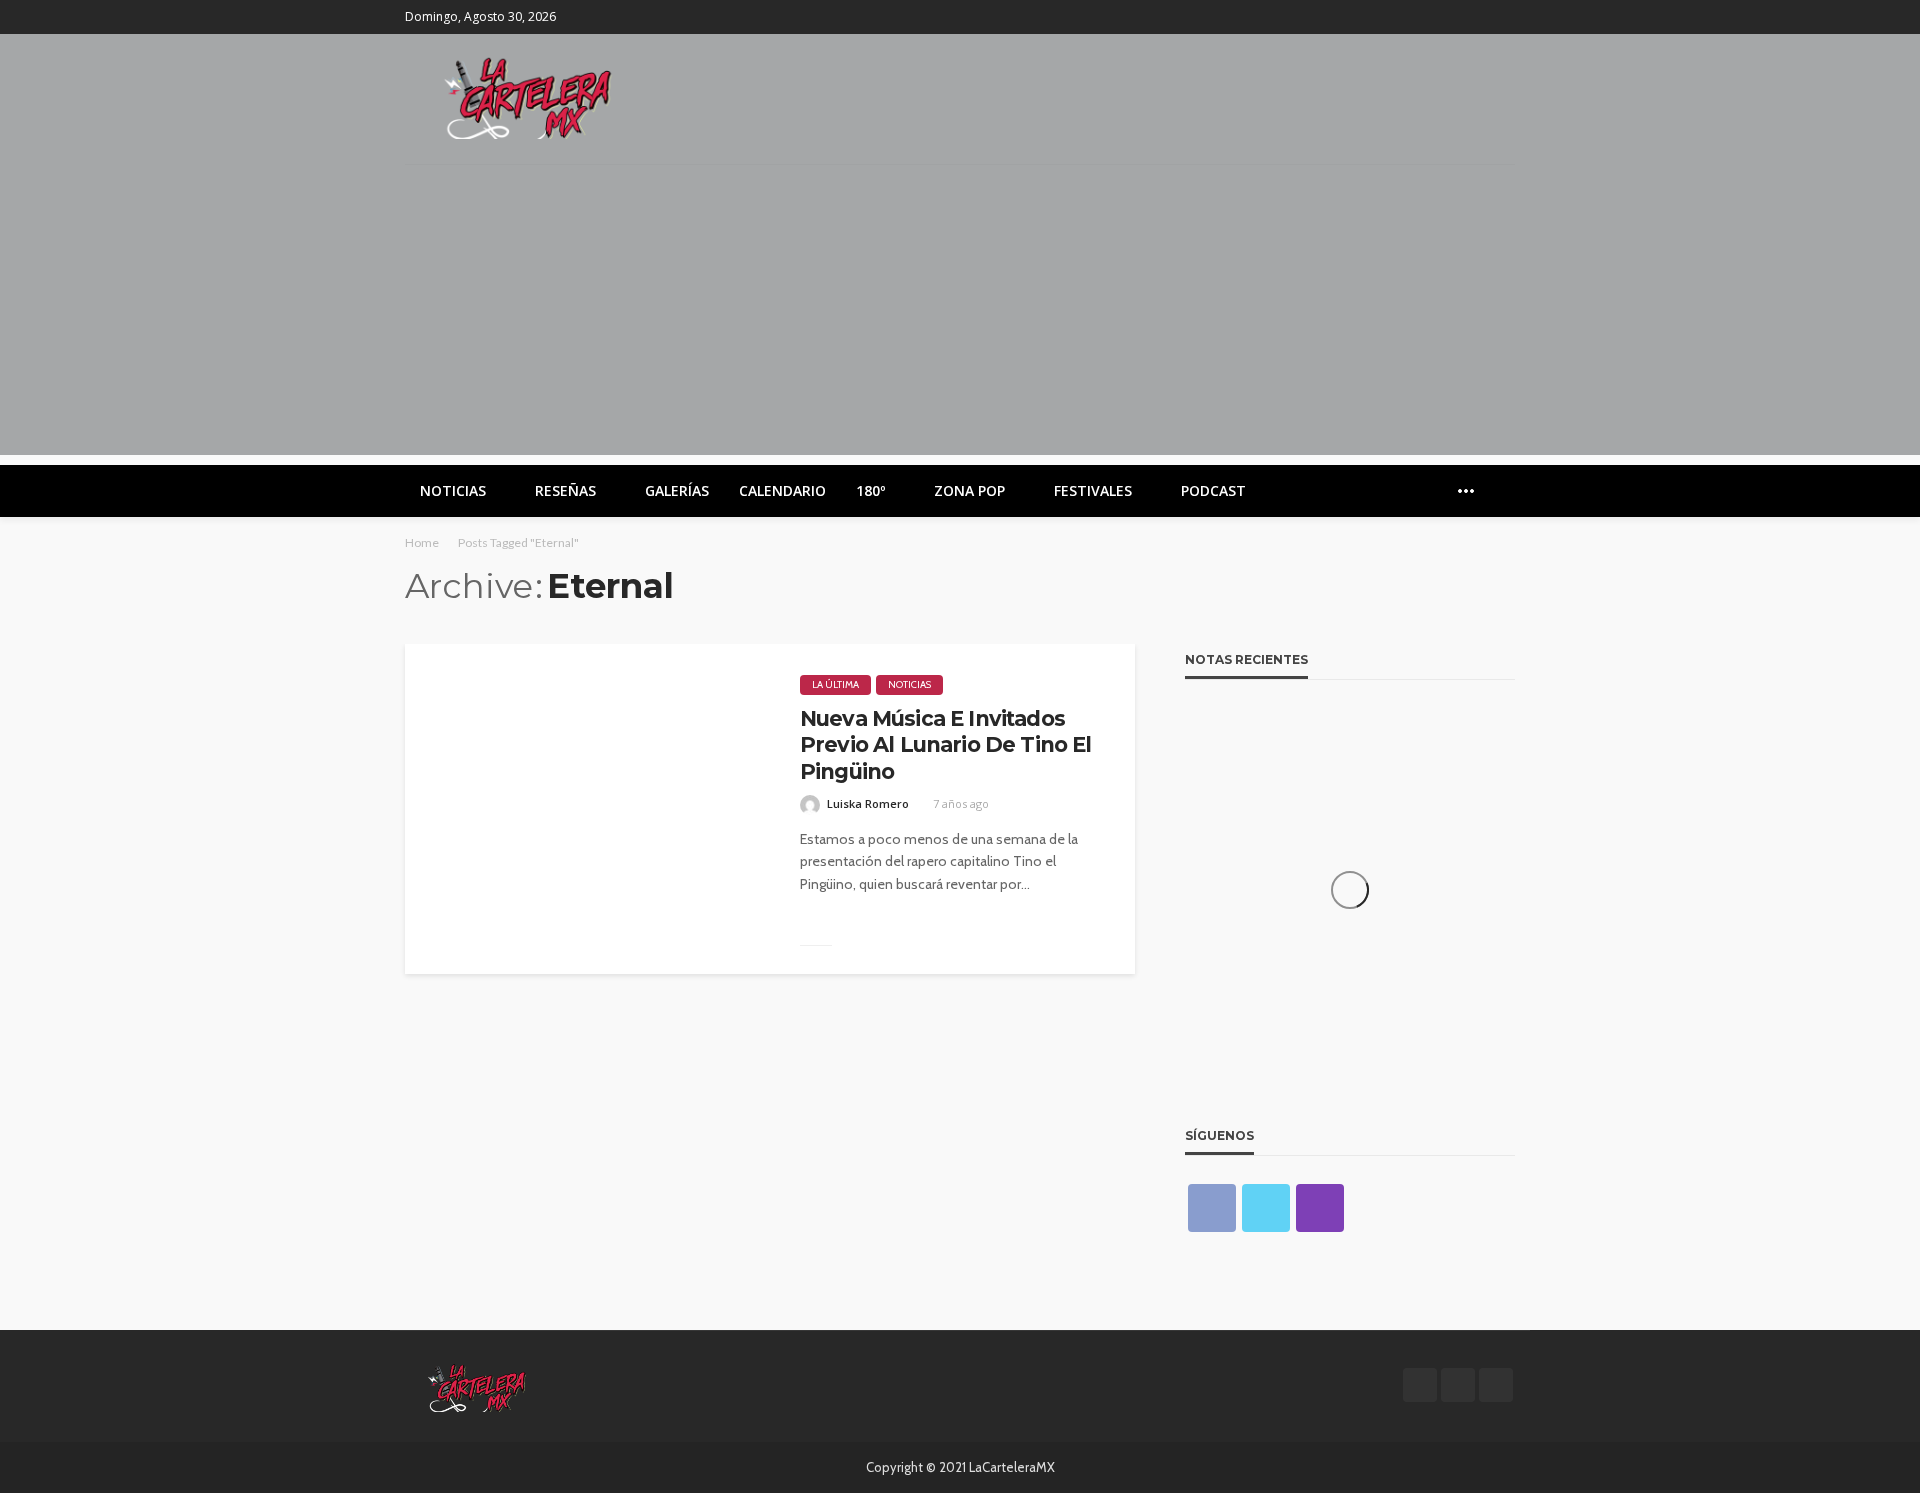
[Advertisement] (960, 315)
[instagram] (1502, 17)
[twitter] (1476, 17)
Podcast (1213, 490)
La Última (835, 684)
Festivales (1093, 490)
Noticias (453, 490)
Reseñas (565, 490)
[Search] (1498, 491)
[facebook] (1450, 17)
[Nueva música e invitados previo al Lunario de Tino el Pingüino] (587, 809)
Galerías (677, 490)
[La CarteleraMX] (528, 96)
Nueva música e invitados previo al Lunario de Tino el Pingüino (945, 745)
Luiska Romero (868, 803)
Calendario (782, 490)
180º (870, 490)
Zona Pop (969, 490)
